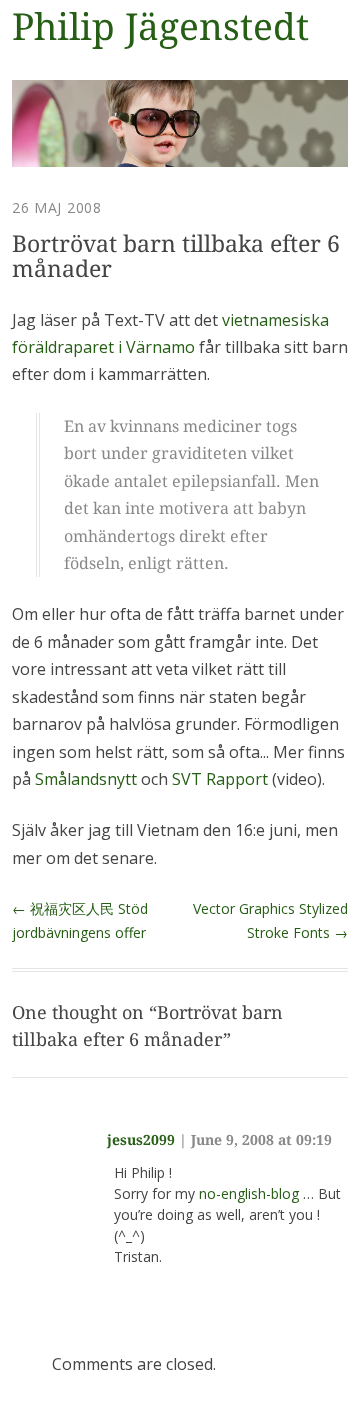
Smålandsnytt (86, 779)
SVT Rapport (220, 779)
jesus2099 (141, 1140)
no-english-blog (249, 1193)
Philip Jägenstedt (160, 27)
